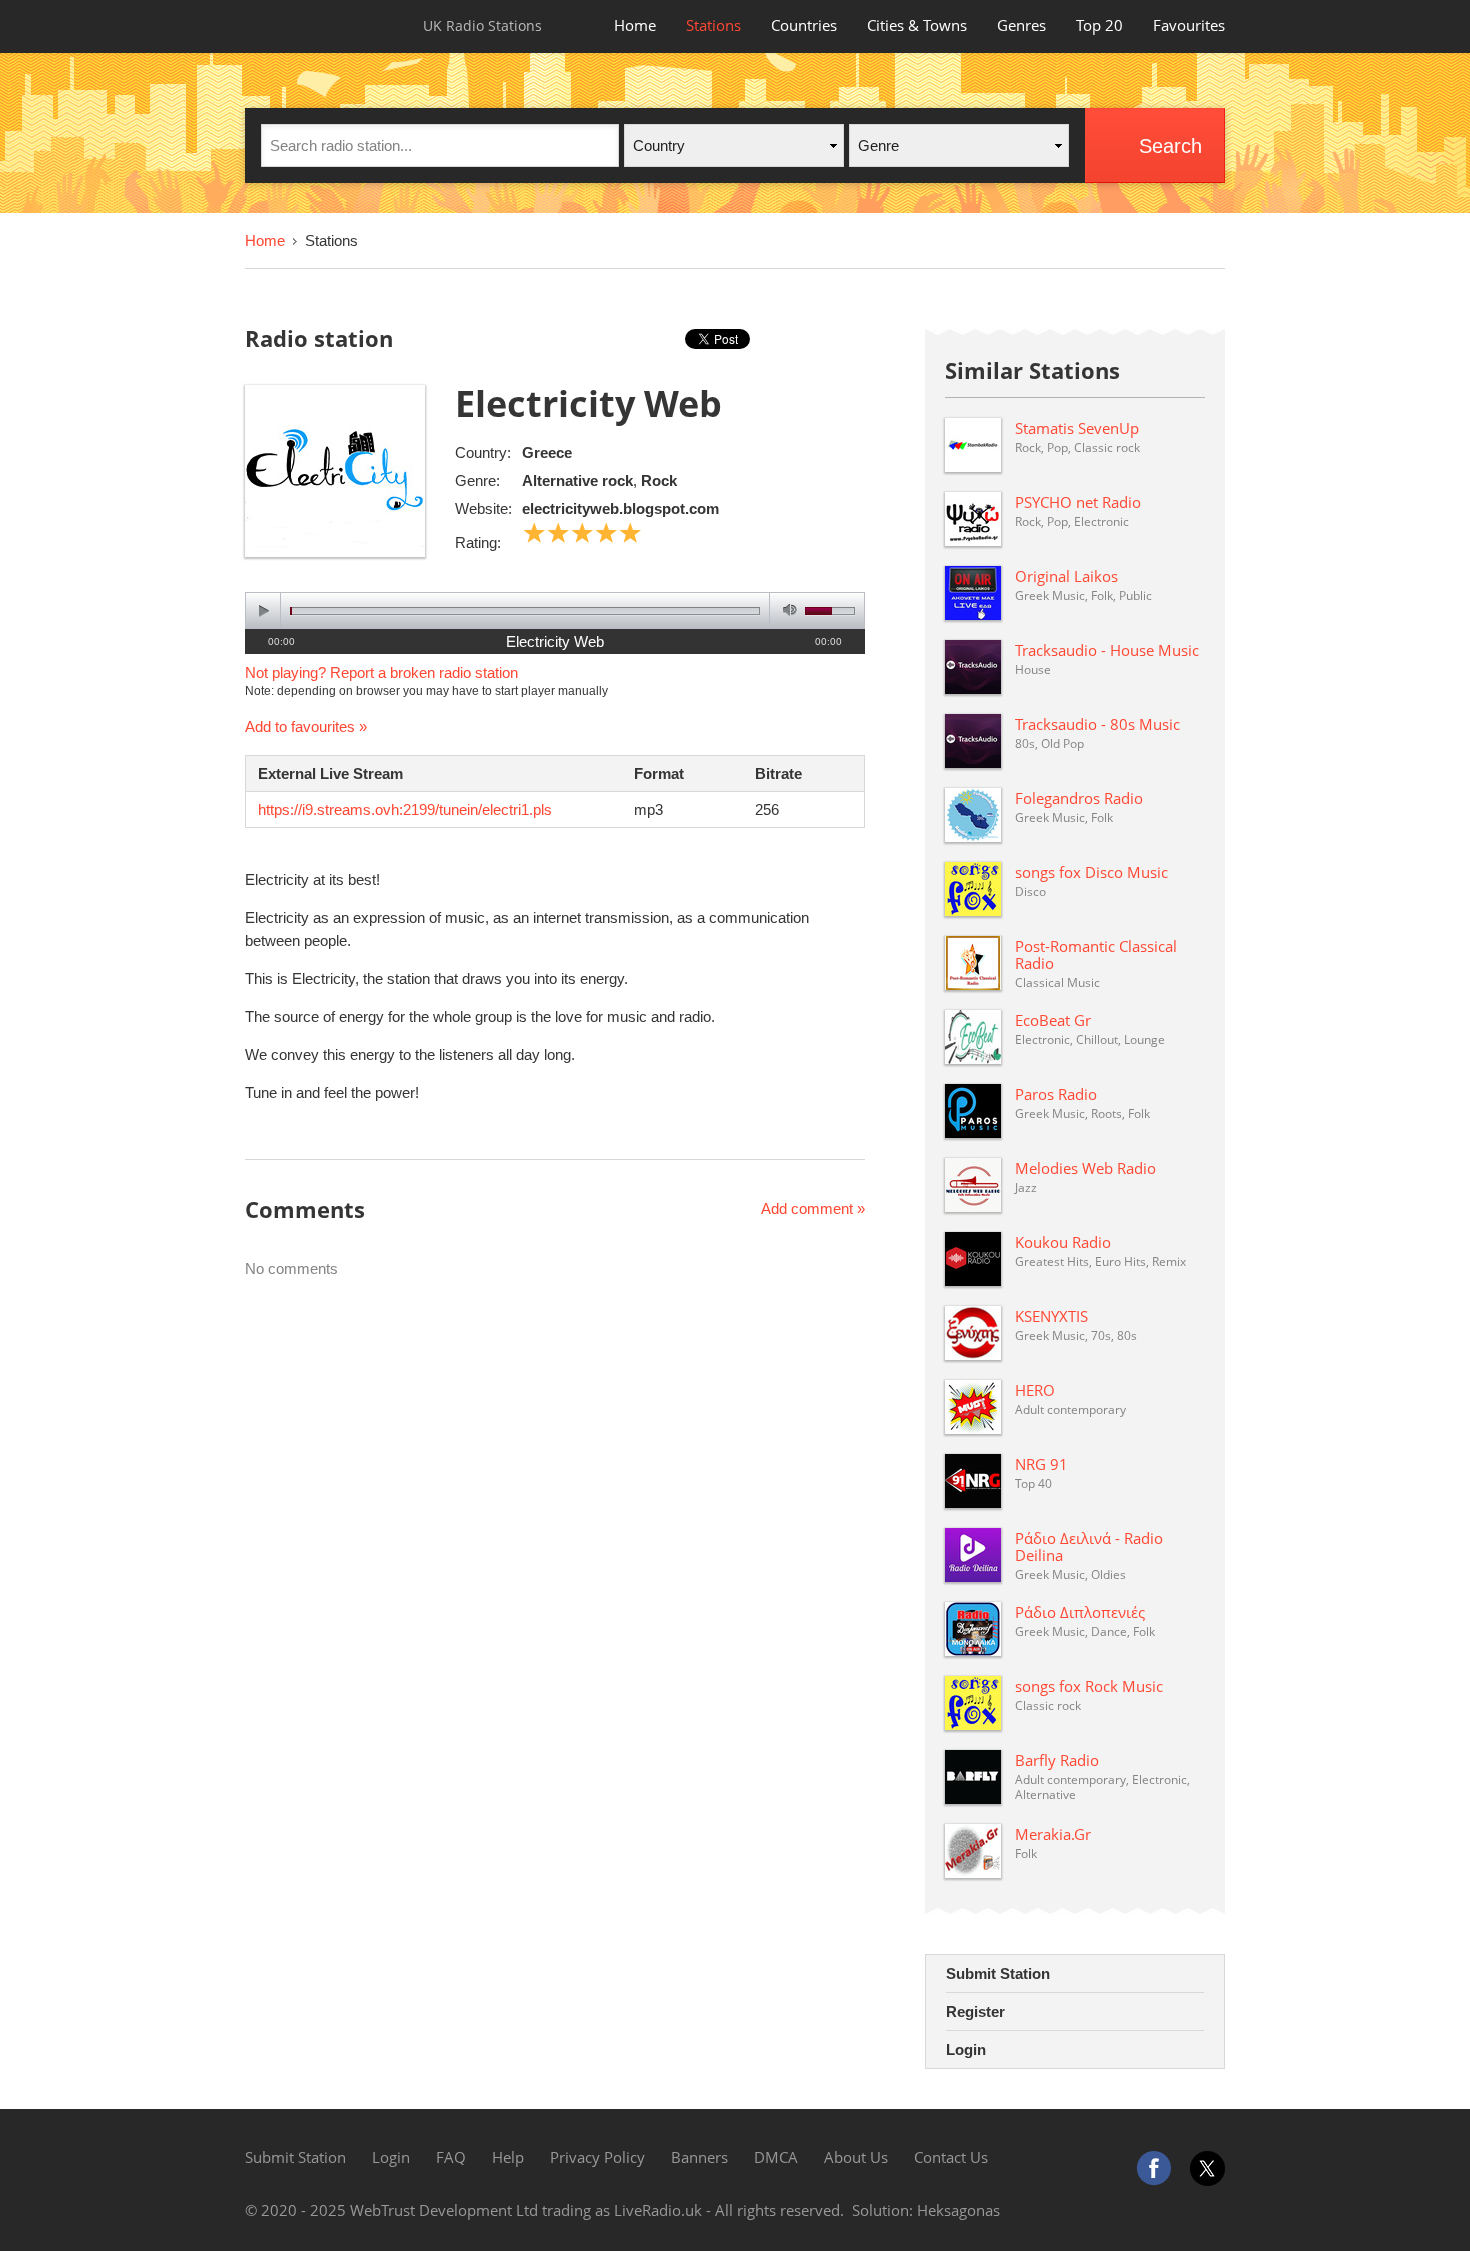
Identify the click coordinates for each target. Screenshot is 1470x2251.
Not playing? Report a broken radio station (381, 672)
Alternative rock (577, 480)
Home (635, 25)
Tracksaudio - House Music (1107, 650)
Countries (804, 25)
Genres (1021, 25)
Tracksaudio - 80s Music (1097, 724)
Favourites (1189, 25)
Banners (699, 2157)
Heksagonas (958, 2210)
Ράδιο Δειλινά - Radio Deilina (1089, 1546)
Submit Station (998, 1973)
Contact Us (951, 2157)
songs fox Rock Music (1089, 1686)
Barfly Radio (1057, 1760)
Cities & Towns (917, 25)
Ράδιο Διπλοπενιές (1080, 1612)
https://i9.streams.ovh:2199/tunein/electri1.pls (405, 809)
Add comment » (813, 1208)
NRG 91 (1041, 1464)
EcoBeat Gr (1053, 1020)
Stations (713, 25)
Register (975, 2011)
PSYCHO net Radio (1078, 502)
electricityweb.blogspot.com (620, 508)
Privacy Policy (597, 2157)
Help (508, 2157)
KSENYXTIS (1051, 1316)
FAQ (451, 2157)
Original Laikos (1066, 576)
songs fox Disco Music (1091, 872)
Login (966, 2049)
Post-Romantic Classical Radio (1096, 954)
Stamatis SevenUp (1077, 428)
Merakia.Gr (1053, 1834)
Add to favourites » (306, 726)
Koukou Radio (1063, 1242)
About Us (856, 2157)
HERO (1035, 1390)
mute (786, 610)
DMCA (776, 2157)
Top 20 (1099, 25)
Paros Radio (1056, 1094)
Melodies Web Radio (1085, 1168)
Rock (659, 480)
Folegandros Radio (1079, 798)
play (263, 610)
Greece (547, 452)
